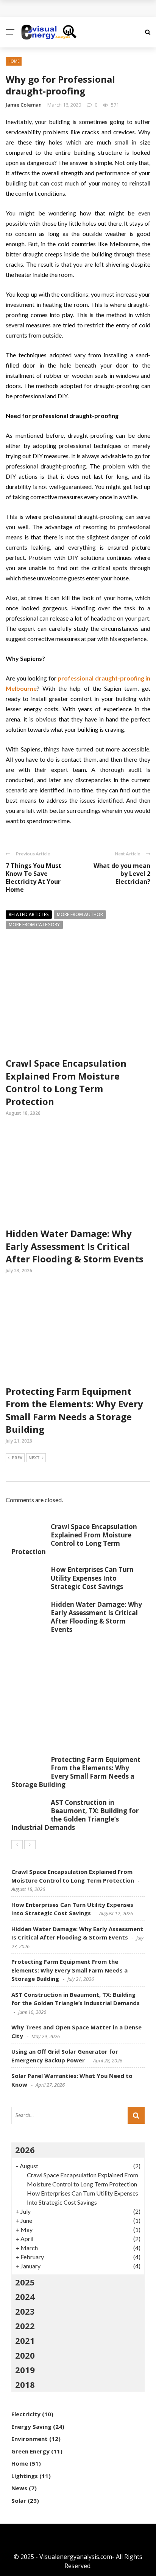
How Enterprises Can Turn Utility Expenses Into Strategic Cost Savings (92, 1578)
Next (34, 1458)
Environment (30, 2439)
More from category (34, 925)
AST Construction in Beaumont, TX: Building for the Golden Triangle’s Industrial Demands (75, 1815)
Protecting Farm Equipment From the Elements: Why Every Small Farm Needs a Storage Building (74, 1410)
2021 (25, 2340)
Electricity (26, 2414)
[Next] (30, 1845)
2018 (25, 2384)
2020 (25, 2355)
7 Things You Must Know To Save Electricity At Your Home (34, 877)
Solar (19, 2501)
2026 (25, 2150)
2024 (25, 2296)
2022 (25, 2326)
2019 (25, 2370)
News (19, 2488)
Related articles (29, 914)
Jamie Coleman (24, 105)
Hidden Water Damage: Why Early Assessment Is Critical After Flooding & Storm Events (75, 1246)
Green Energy (30, 2451)
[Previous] (17, 1845)
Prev (17, 1458)
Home (14, 61)
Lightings (25, 2476)
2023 (25, 2311)
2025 (25, 2282)
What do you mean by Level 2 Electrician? (122, 874)
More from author (80, 914)
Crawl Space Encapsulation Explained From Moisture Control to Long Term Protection (66, 1082)
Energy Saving (31, 2427)
